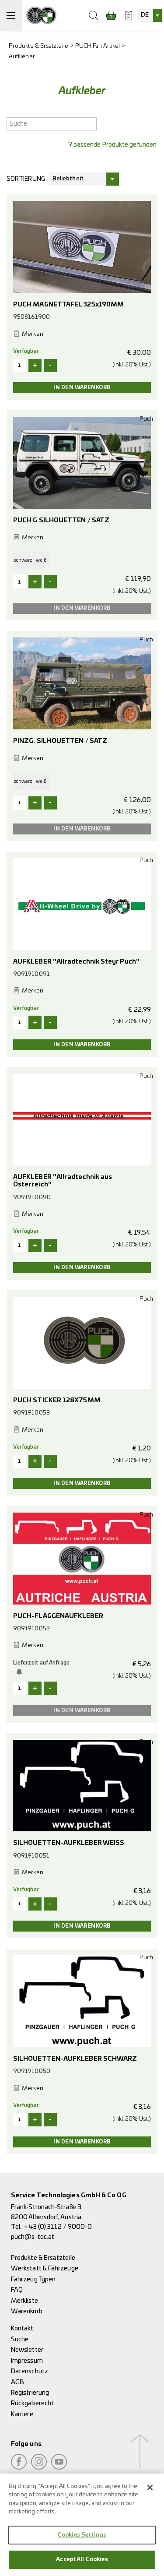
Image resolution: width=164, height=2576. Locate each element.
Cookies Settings (82, 2535)
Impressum (27, 2361)
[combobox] (150, 15)
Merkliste (24, 2301)
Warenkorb (27, 2311)
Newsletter (27, 2350)
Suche (20, 2339)
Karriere (22, 2414)
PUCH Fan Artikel (98, 46)
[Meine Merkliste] (129, 15)
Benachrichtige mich (21, 1672)
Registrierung (30, 2393)
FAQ (17, 2290)
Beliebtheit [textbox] (68, 179)
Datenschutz (30, 2371)
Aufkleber (22, 57)
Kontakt (22, 2328)
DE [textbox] (145, 15)
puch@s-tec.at (33, 2237)
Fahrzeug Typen (33, 2279)
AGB (17, 2382)
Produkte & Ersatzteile (38, 46)
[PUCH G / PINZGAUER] (41, 15)
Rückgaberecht (32, 2403)
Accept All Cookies (82, 2560)
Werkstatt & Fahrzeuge (45, 2268)
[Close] (150, 2488)
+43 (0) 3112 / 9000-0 (58, 2227)
